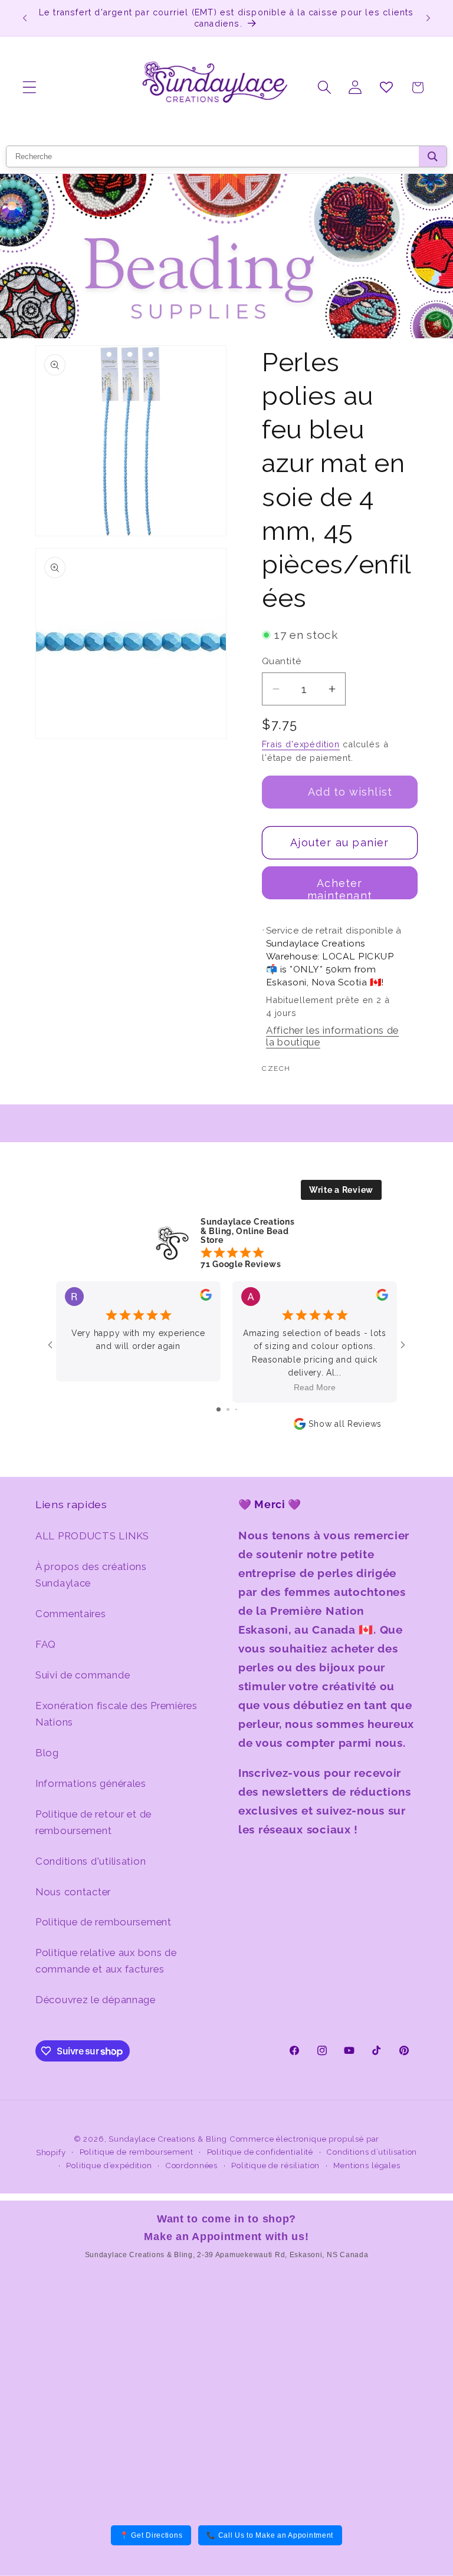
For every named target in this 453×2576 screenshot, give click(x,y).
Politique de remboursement (104, 1922)
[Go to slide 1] (219, 1409)
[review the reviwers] (206, 1298)
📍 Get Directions (151, 2535)
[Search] (433, 156)
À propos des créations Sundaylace (91, 1575)
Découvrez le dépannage (96, 2000)
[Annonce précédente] (25, 18)
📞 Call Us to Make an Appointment (270, 2535)
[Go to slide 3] (236, 1409)
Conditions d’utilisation (372, 2152)
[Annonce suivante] (428, 18)
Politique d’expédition (109, 2166)
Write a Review (341, 1190)
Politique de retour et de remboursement (93, 1822)
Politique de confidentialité (260, 2152)
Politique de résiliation (275, 2166)
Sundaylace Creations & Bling (168, 2139)
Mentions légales (367, 2166)
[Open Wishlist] (387, 88)
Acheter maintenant (340, 888)
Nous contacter (73, 1892)
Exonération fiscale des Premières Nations (116, 1714)
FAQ (46, 1644)
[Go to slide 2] (228, 1409)
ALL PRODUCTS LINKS (92, 1536)
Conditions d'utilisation (91, 1861)
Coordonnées (192, 2166)
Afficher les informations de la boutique (332, 1036)
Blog (47, 1753)
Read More (315, 1387)
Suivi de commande (83, 1675)
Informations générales (91, 1783)
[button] (30, 88)
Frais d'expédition (301, 744)
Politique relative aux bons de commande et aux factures (106, 1961)
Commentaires (71, 1614)
